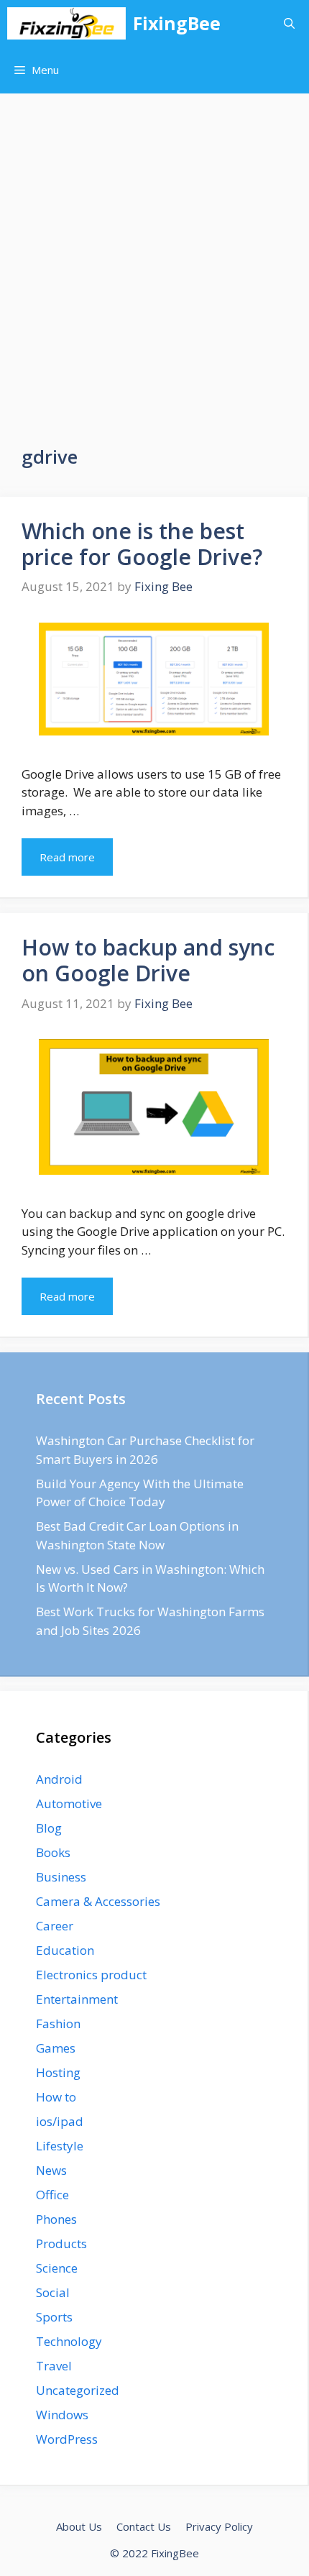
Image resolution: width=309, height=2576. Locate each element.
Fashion (58, 2023)
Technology (69, 2341)
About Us (79, 2526)
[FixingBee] (66, 23)
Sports (54, 2317)
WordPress (67, 2439)
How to (56, 2097)
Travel (54, 2366)
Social (53, 2292)
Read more (67, 857)
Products (61, 2243)
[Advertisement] (154, 255)
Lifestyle (60, 2146)
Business (61, 1877)
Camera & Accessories (98, 1901)
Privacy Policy (219, 2526)
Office (52, 2195)
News (51, 2170)
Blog (49, 1828)
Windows (62, 2415)
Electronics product (91, 1975)
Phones (56, 2219)
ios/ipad (60, 2121)
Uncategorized (78, 2390)
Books (53, 1852)
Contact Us (144, 2526)
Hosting (58, 2072)
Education (65, 1950)
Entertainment (77, 1999)
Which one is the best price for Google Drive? (142, 544)
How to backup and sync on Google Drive (148, 960)
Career (55, 1926)
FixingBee (177, 23)
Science (57, 2268)
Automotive (69, 1803)
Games (56, 2048)
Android (59, 1779)
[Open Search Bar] (289, 23)
